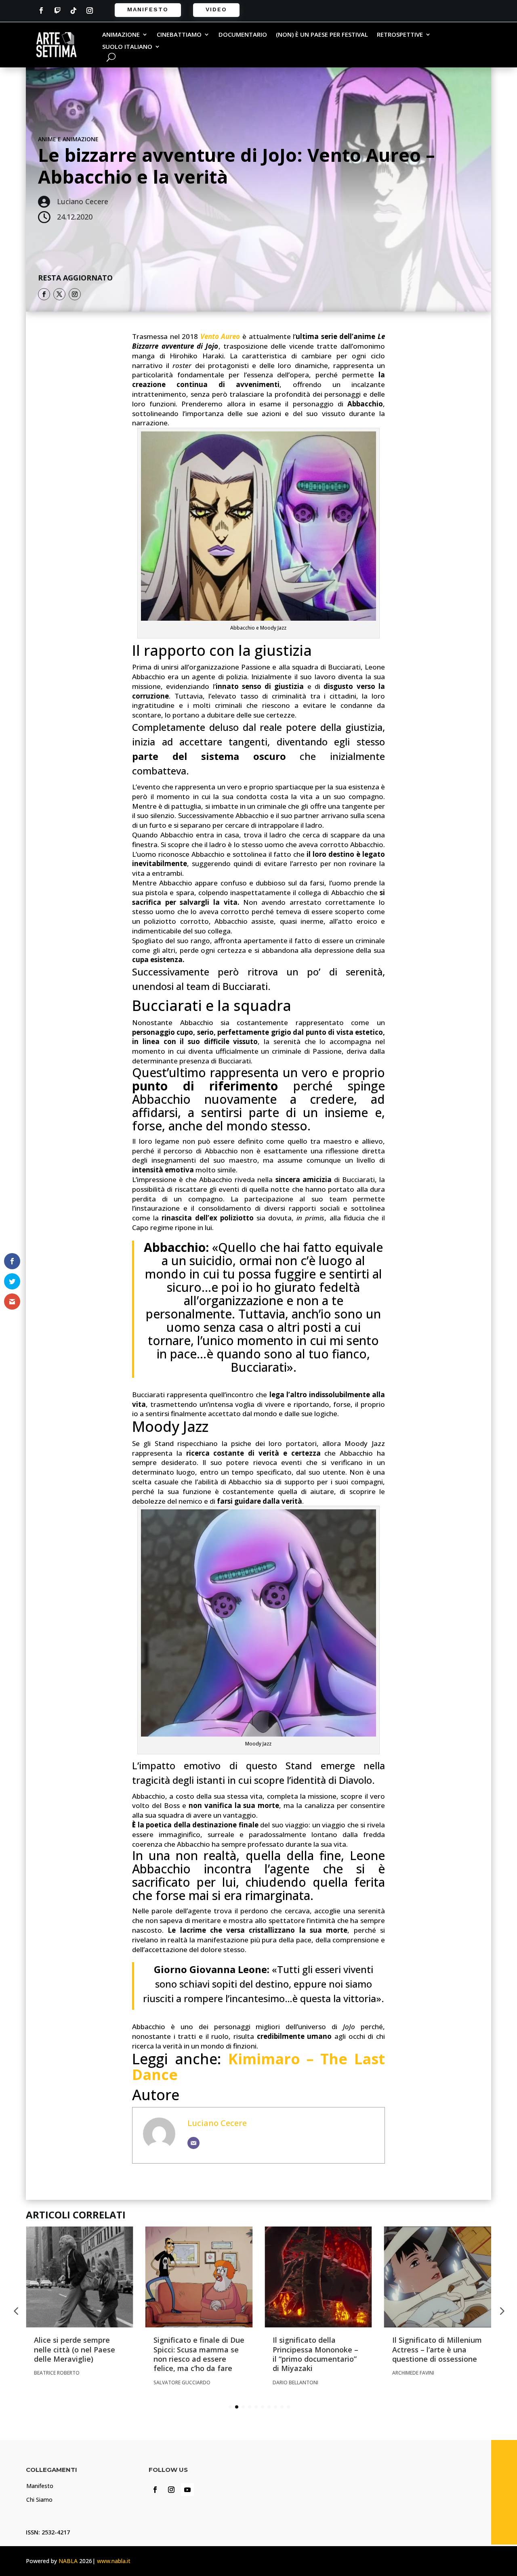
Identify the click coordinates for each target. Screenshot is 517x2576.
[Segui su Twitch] (57, 10)
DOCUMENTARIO (243, 35)
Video (216, 9)
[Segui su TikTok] (74, 10)
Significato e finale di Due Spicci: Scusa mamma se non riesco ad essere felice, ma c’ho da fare (199, 2354)
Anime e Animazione (68, 139)
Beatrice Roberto (57, 2373)
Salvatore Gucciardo (182, 2382)
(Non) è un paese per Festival (322, 35)
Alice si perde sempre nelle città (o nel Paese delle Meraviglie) (75, 2349)
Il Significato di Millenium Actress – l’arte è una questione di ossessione (437, 2349)
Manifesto (148, 9)
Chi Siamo (39, 2500)
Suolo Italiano (127, 47)
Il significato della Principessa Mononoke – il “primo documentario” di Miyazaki (315, 2354)
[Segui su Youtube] (187, 2490)
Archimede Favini (413, 2373)
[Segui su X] (59, 294)
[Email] (193, 2143)
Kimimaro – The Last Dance (258, 2067)
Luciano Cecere (217, 2123)
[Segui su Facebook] (41, 10)
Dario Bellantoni (295, 2382)
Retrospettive (400, 35)
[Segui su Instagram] (90, 10)
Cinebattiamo (179, 35)
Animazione (121, 35)
